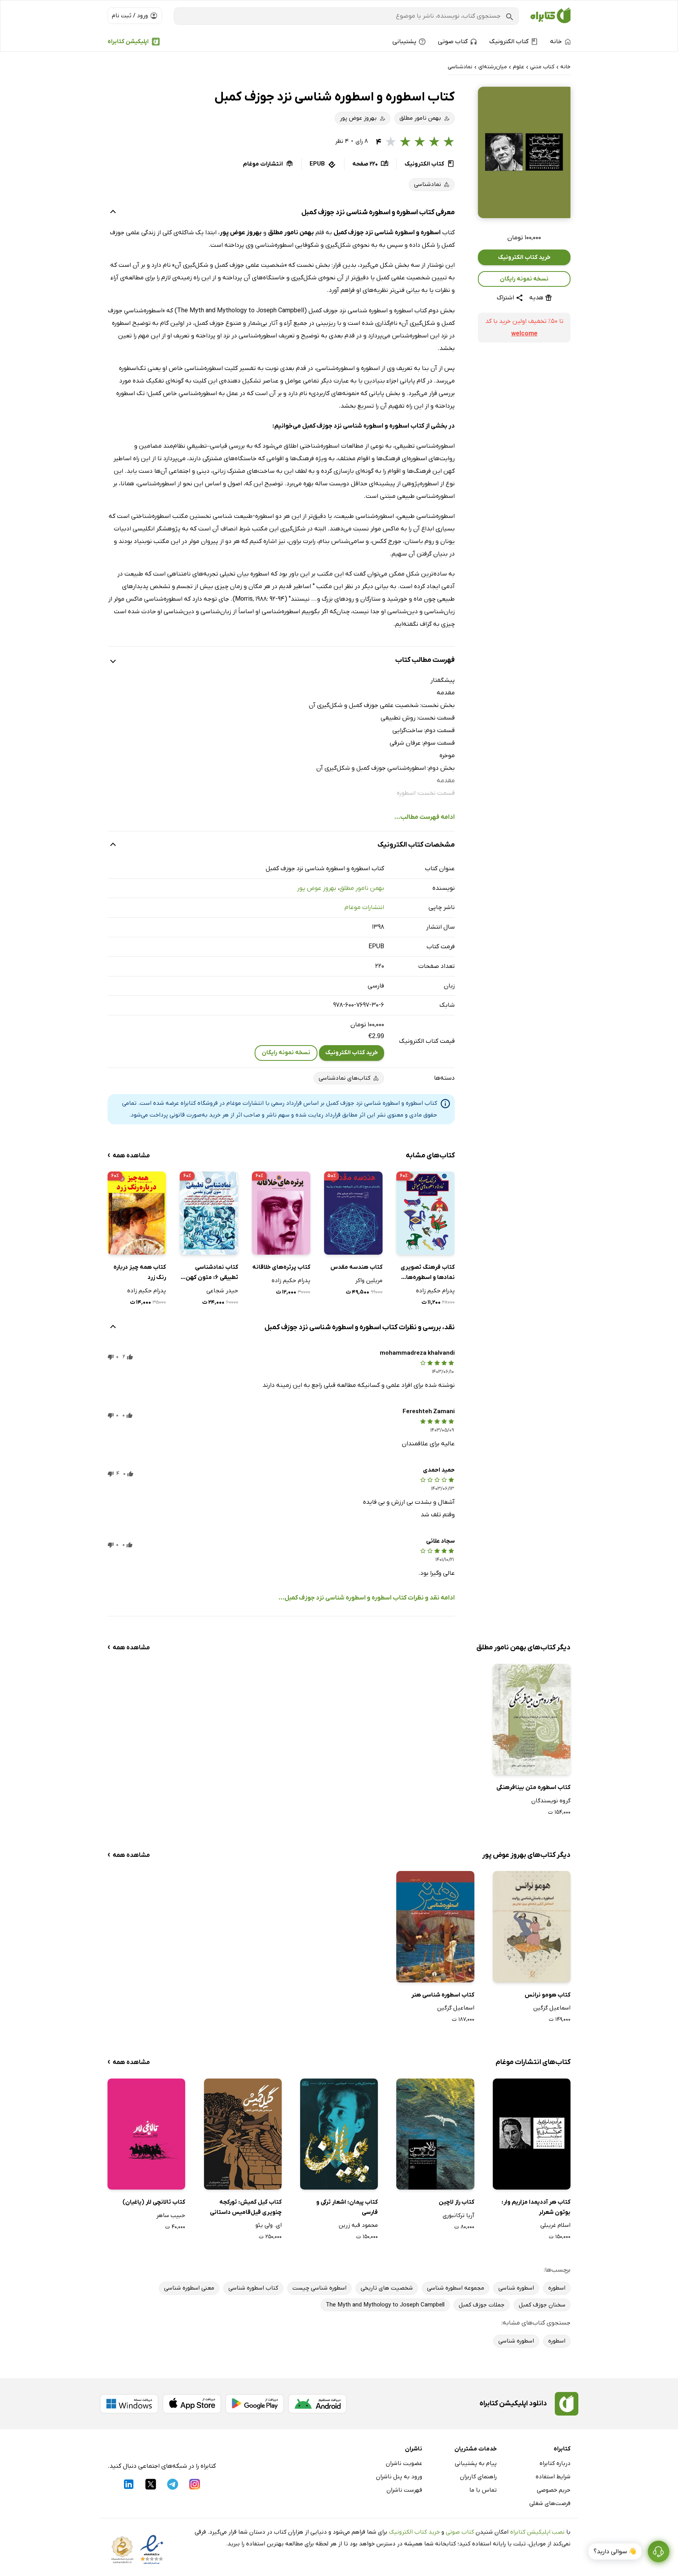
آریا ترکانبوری (458, 2215)
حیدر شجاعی (222, 1291)
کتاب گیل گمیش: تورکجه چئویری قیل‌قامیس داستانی (246, 2207)
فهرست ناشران (404, 2490)
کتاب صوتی (460, 2532)
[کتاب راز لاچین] (435, 2134)
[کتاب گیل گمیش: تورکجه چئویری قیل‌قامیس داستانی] (243, 2134)
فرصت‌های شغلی (550, 2503)
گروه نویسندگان (551, 1801)
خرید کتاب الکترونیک (524, 257)
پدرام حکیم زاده (435, 1291)
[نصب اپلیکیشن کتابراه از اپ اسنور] (192, 2404)
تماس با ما (483, 2490)
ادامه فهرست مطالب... (425, 817)
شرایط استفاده (553, 2477)
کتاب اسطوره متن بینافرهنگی (533, 1787)
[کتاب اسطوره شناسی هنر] (435, 1927)
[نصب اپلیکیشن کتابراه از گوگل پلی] (255, 2404)
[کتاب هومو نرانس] (532, 1927)
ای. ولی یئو (269, 2225)
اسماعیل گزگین (552, 2008)
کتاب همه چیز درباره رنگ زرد (140, 1272)
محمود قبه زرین (358, 2225)
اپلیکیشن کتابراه (128, 42)
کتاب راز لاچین (456, 2202)
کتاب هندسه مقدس (356, 1267)
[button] (524, 152)
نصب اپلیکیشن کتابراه (537, 2532)
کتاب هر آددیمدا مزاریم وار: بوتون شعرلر (536, 2207)
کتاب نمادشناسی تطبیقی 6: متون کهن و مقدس (210, 1273)
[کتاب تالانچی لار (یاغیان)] (146, 2134)
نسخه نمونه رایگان (524, 279)
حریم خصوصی (554, 2490)
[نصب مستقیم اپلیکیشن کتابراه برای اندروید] (317, 2404)
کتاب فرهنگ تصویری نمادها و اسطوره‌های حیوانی (428, 1273)
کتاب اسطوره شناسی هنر (443, 1995)
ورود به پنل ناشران (399, 2477)
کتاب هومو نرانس (548, 1995)
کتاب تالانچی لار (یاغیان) (154, 2202)
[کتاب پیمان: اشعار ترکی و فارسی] (339, 2134)
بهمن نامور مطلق (362, 888)
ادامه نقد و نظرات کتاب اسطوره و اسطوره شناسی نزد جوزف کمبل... (367, 1598)
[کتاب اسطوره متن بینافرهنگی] (532, 1719)
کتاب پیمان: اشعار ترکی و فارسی (347, 2207)
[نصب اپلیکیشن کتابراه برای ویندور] (129, 2404)
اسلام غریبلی (555, 2225)
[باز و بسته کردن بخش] (113, 213)
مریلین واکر (369, 1281)
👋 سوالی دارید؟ (615, 2552)
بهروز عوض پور (317, 888)
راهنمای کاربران (478, 2477)
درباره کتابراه (555, 2463)
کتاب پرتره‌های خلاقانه (281, 1267)
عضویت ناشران (404, 2463)
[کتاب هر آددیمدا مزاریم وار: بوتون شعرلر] (532, 2134)
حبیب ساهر (171, 2215)
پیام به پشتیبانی (476, 2463)
